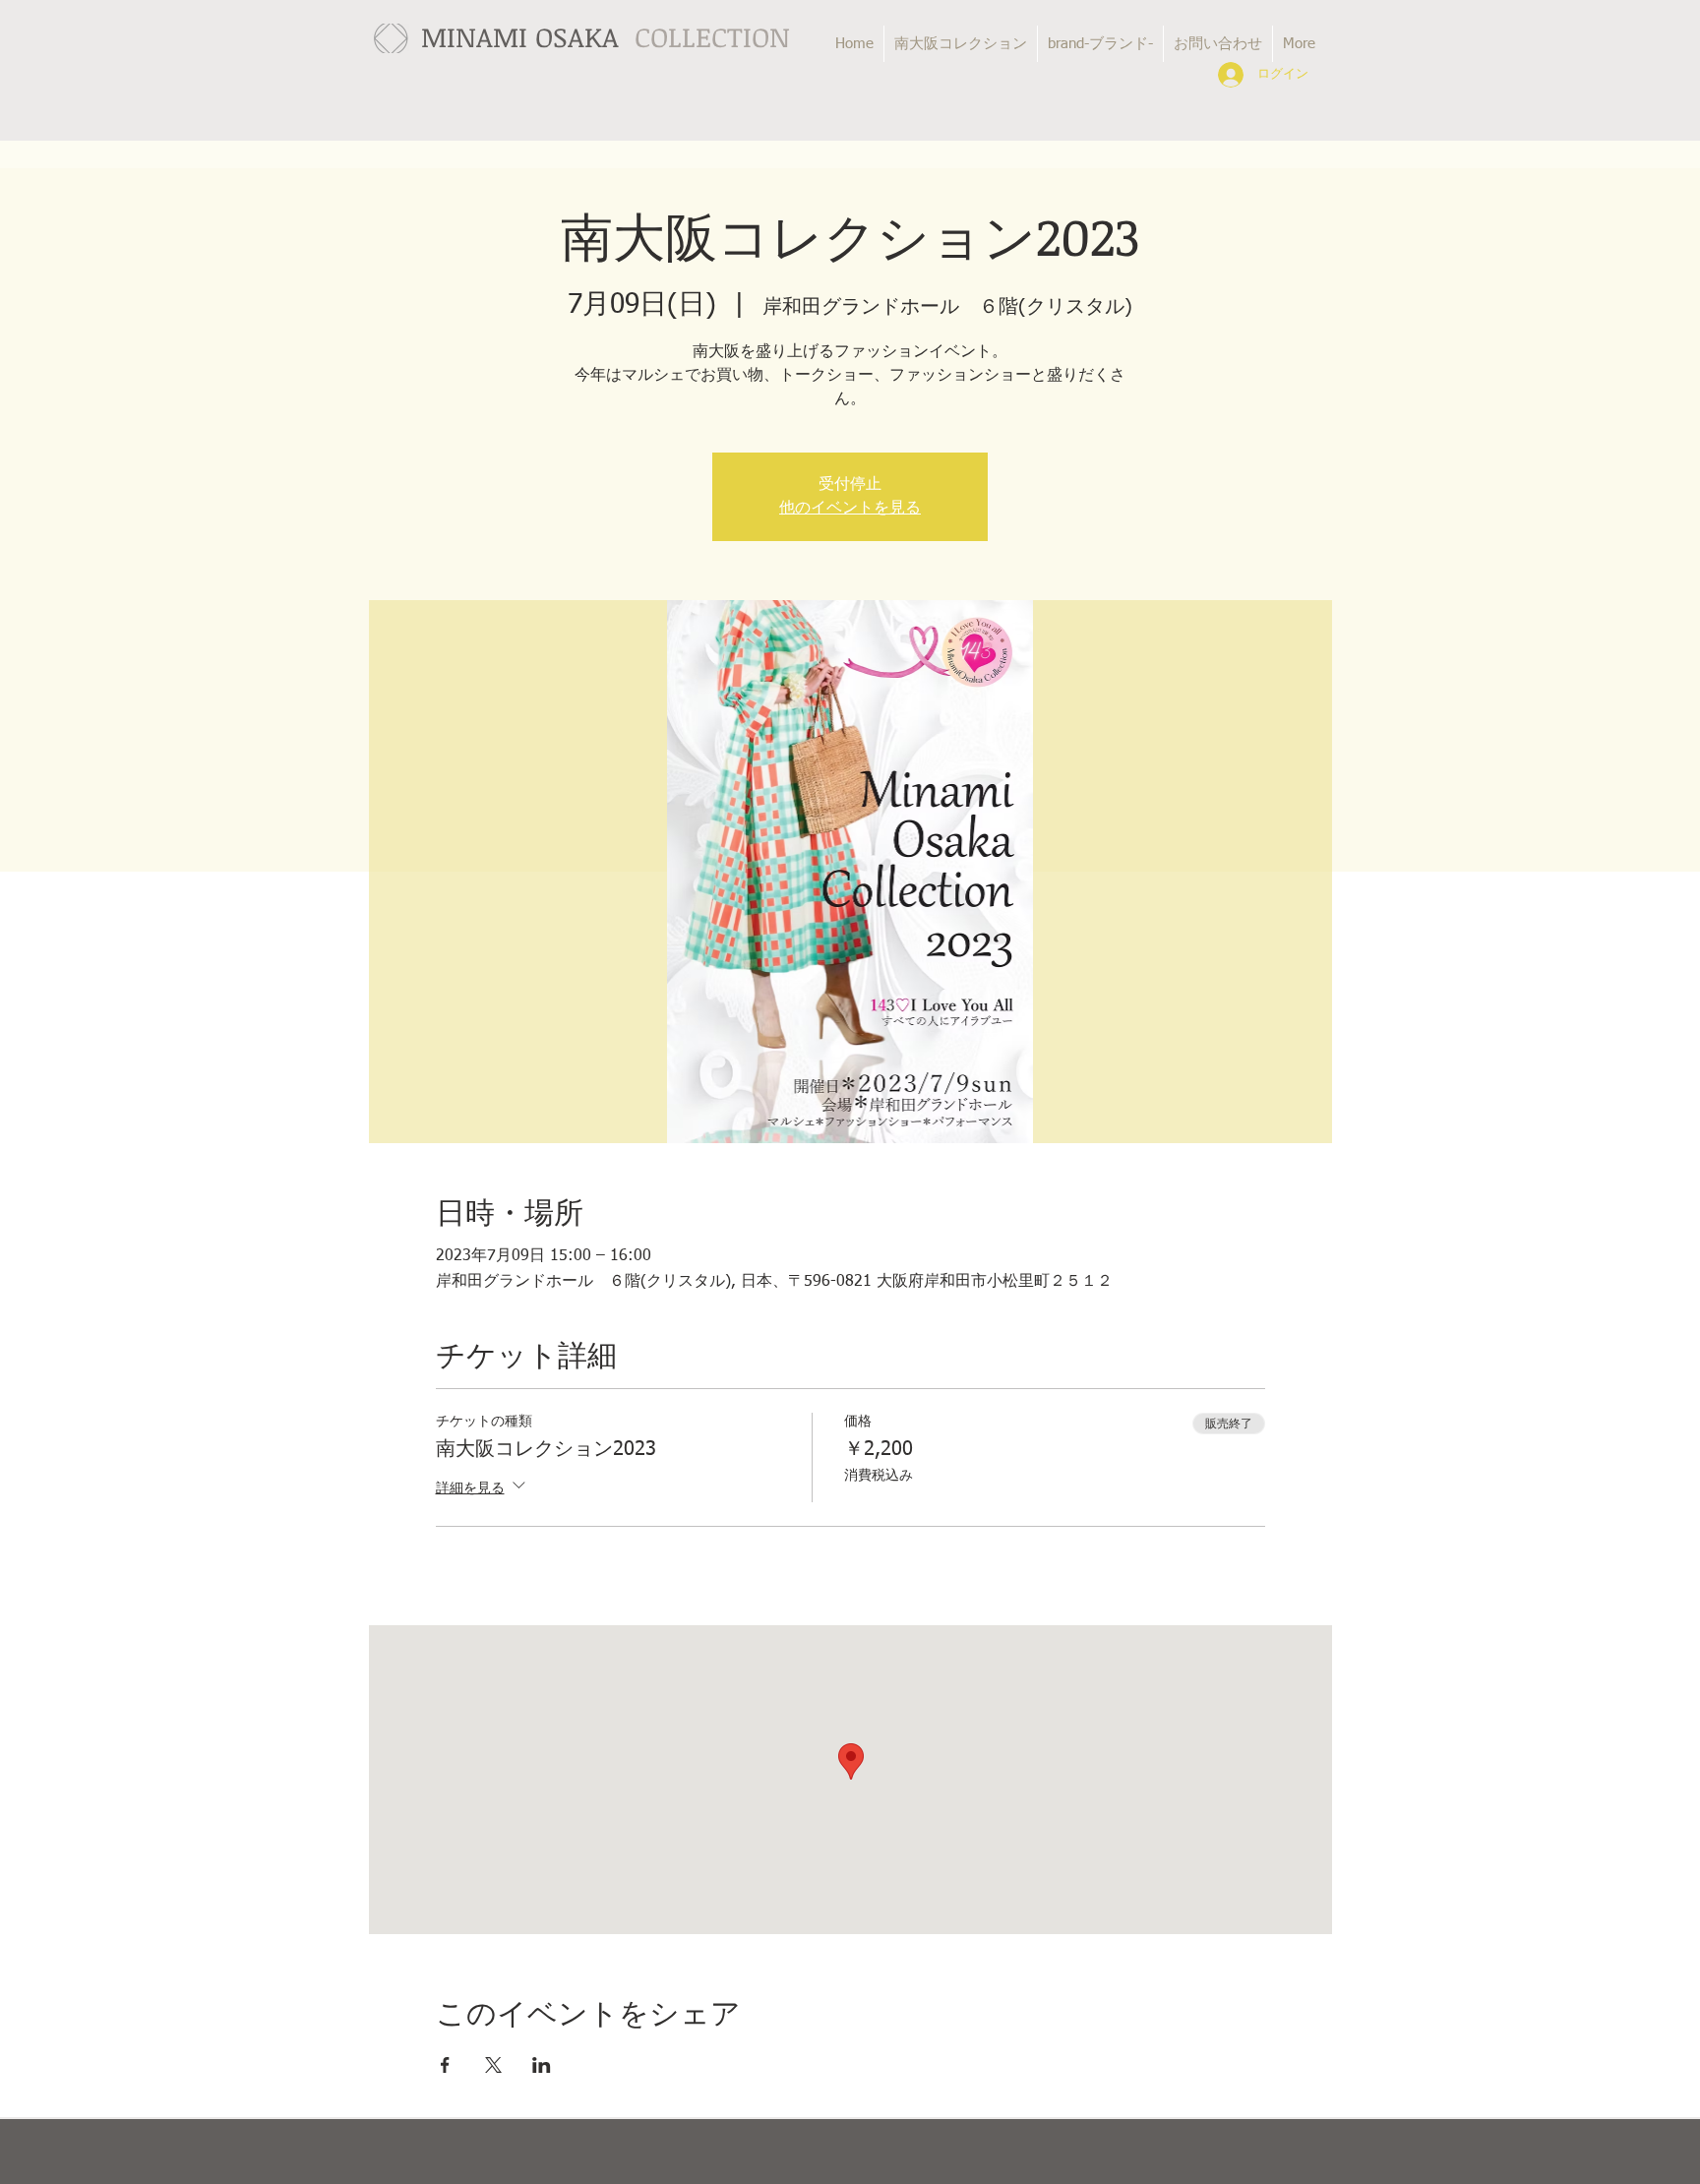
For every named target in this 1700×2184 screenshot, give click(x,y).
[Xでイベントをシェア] (493, 2065)
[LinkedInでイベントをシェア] (542, 2065)
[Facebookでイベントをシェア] (445, 2065)
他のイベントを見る (850, 509)
